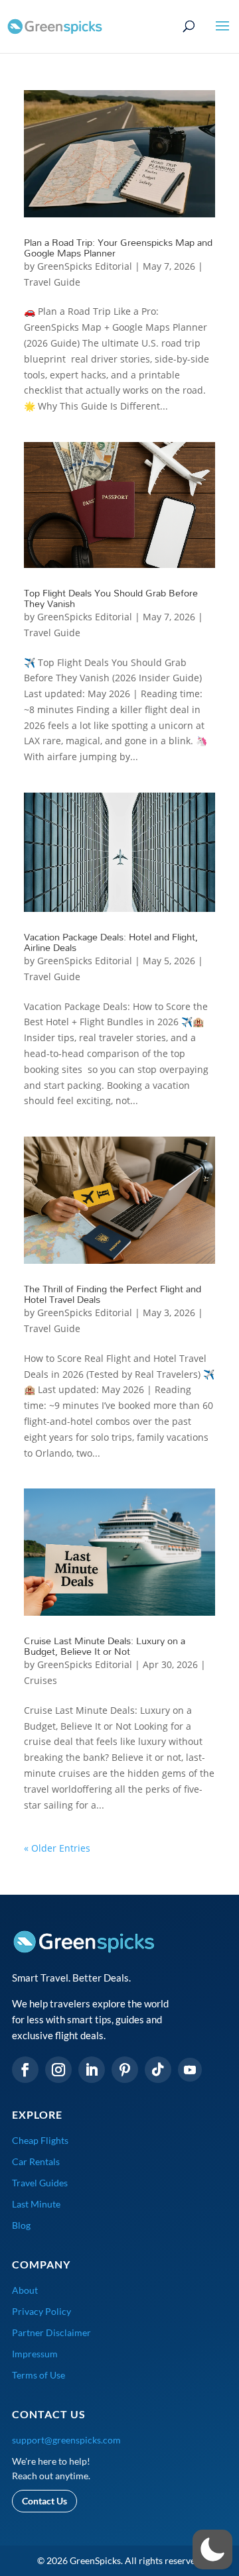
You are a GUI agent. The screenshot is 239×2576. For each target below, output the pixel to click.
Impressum (35, 2354)
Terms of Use (39, 2375)
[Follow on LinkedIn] (92, 2070)
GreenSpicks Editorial (85, 266)
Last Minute (36, 2204)
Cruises (40, 1680)
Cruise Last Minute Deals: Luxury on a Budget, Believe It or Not (105, 1646)
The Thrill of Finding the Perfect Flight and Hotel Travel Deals (113, 1294)
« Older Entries (57, 1848)
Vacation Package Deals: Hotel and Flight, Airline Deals (111, 942)
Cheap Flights (40, 2140)
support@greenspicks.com (66, 2440)
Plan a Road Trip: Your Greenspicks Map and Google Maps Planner (118, 248)
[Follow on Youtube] (190, 2070)
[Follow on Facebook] (25, 2070)
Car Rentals (36, 2161)
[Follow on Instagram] (58, 2070)
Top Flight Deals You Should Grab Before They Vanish (111, 598)
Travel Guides (40, 2183)
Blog (21, 2225)
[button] (212, 2549)
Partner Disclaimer (51, 2332)
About (25, 2290)
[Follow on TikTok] (158, 2070)
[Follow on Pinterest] (125, 2070)
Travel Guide (52, 282)
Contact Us (44, 2501)
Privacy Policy (41, 2311)
